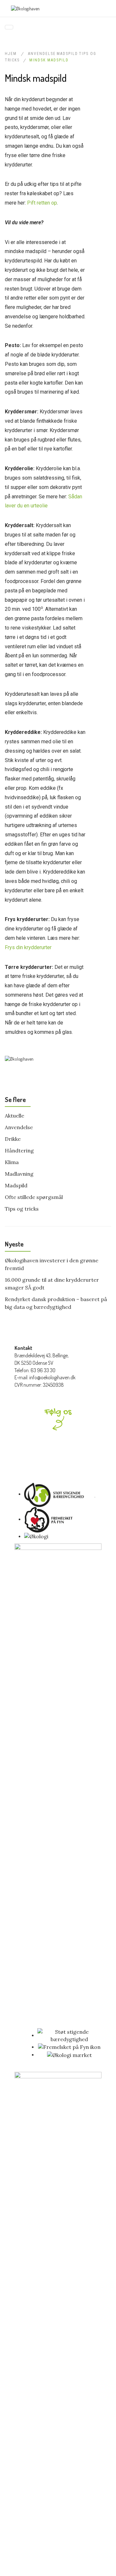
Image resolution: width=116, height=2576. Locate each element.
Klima (12, 1162)
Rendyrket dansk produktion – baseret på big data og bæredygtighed (56, 1303)
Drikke (13, 1139)
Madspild (67, 54)
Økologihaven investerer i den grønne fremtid (52, 1264)
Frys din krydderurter (28, 947)
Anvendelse (42, 54)
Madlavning (19, 1174)
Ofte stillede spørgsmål (34, 1197)
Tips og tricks (22, 1209)
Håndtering (19, 1150)
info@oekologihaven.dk (52, 1377)
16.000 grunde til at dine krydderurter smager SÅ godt (52, 1284)
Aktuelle (15, 1116)
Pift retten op (42, 203)
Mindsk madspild (49, 60)
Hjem (12, 54)
